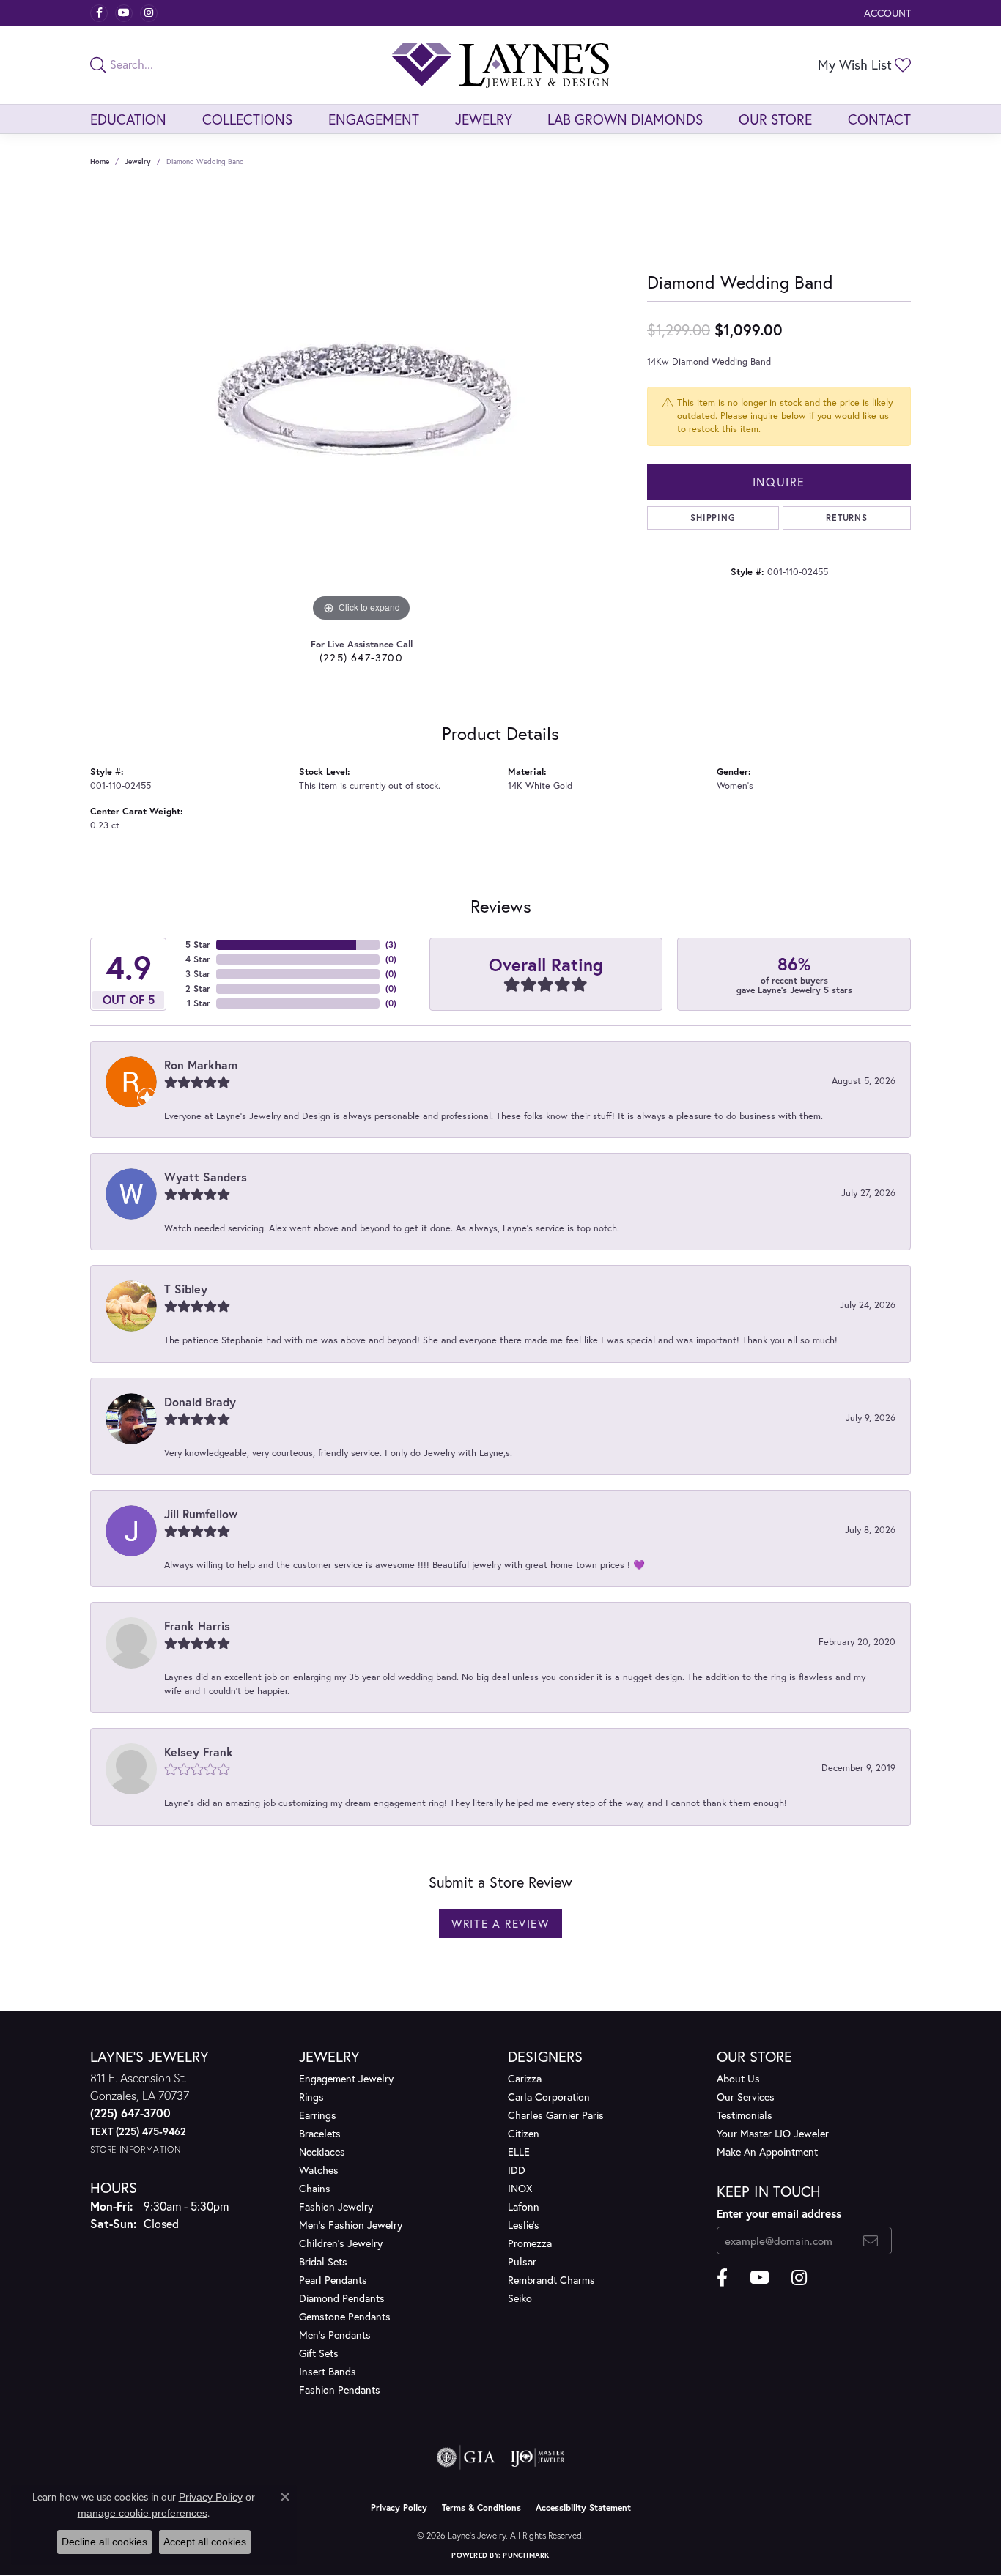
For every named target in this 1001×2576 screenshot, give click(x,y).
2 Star (198, 988)
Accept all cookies (205, 2542)
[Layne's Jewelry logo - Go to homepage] (500, 65)
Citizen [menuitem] (524, 2133)
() (391, 944)
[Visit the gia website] (466, 2457)
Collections (247, 119)
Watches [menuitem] (319, 2170)
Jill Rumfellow (201, 1514)
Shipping (713, 517)
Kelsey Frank (199, 1752)
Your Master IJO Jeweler (773, 2133)
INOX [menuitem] (520, 2188)
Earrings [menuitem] (318, 2115)
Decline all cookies (104, 2542)
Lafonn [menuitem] (524, 2206)
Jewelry (484, 119)
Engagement (374, 119)
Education (128, 119)
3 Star (198, 974)
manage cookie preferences (143, 2513)
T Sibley (186, 1289)
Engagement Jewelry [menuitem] (346, 2078)
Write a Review (500, 1923)
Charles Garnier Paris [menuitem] (556, 2115)
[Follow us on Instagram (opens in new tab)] (149, 13)
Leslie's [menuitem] (524, 2225)
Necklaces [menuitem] (322, 2152)
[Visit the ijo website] (538, 2457)
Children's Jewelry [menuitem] (341, 2243)
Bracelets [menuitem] (320, 2133)
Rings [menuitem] (311, 2097)
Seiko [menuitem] (520, 2298)
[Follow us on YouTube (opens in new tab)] (124, 13)
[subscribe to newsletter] (871, 2241)
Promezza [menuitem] (530, 2243)
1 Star (199, 1003)
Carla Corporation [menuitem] (549, 2097)
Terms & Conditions (481, 2508)
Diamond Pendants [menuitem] (342, 2298)
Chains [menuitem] (315, 2188)
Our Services (746, 2097)
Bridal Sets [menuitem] (323, 2261)
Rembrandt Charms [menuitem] (551, 2280)
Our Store (775, 119)
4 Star (198, 959)
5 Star (198, 944)
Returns (847, 517)
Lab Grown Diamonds (625, 119)
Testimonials (745, 2115)
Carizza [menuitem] (525, 2078)
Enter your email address (779, 2213)
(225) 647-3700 (361, 657)
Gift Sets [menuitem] (319, 2353)
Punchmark (526, 2555)
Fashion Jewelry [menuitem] (336, 2206)
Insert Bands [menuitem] (328, 2371)
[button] (886, 13)
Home (100, 162)
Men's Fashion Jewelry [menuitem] (351, 2225)
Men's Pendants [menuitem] (335, 2335)
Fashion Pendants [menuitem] (340, 2390)
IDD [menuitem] (517, 2170)
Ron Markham (201, 1065)
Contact (879, 119)
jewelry (138, 162)
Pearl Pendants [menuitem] (333, 2280)
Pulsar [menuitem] (522, 2261)
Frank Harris (197, 1626)
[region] (361, 406)
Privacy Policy (399, 2508)
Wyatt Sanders (206, 1177)
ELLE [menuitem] (519, 2152)
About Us (738, 2078)
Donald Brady (200, 1402)
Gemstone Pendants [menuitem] (345, 2316)
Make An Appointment (767, 2152)
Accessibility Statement (583, 2508)
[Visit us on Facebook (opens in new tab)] (99, 13)
